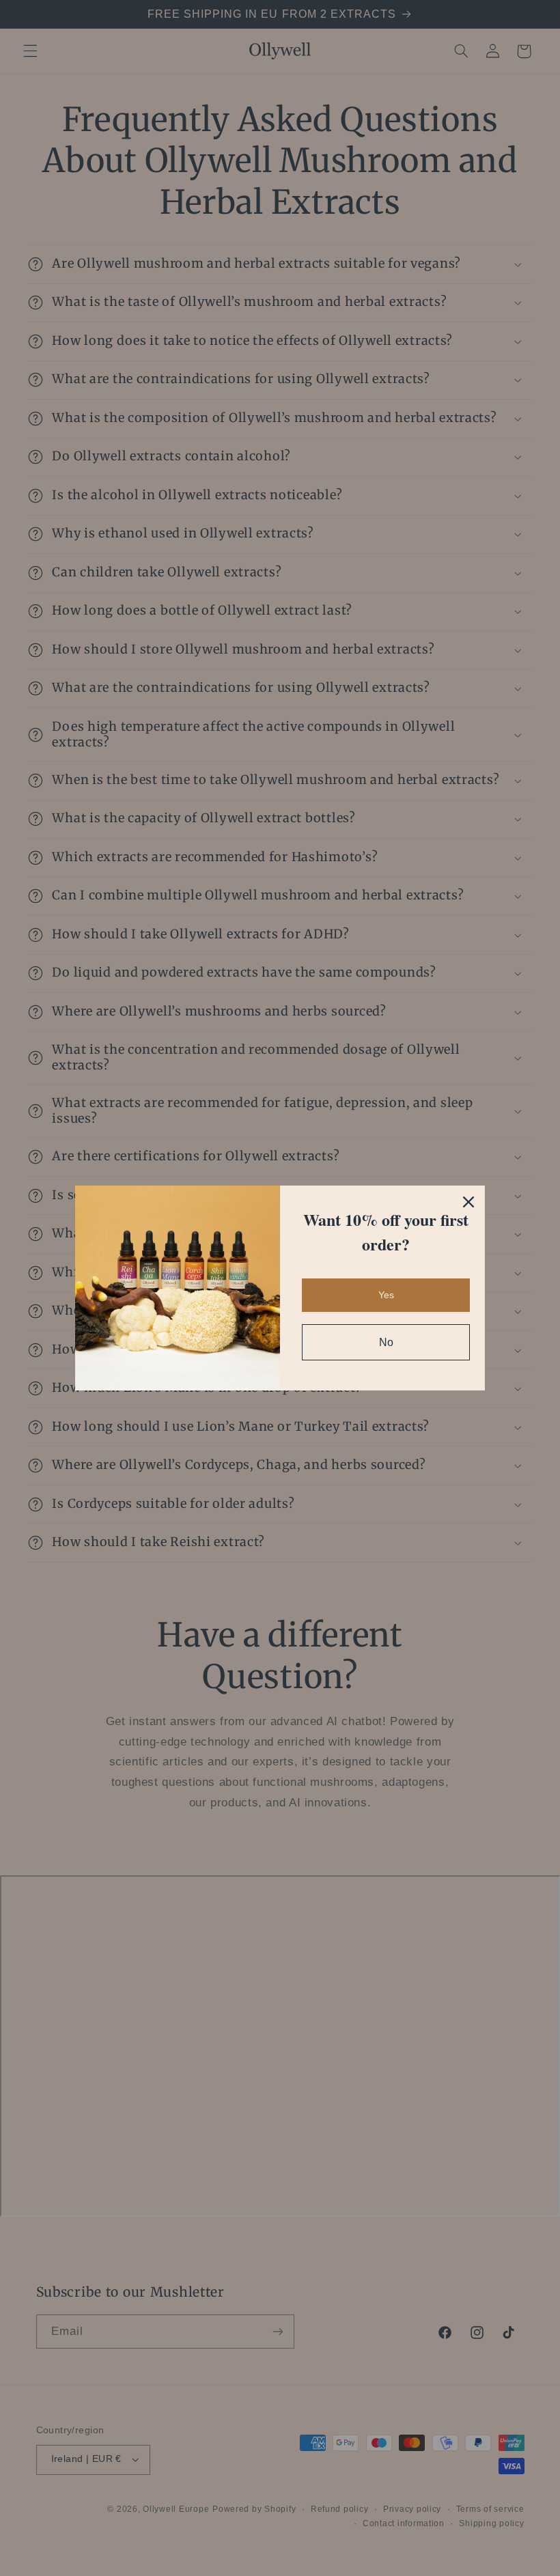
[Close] (468, 1202)
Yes (386, 1295)
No (386, 1342)
